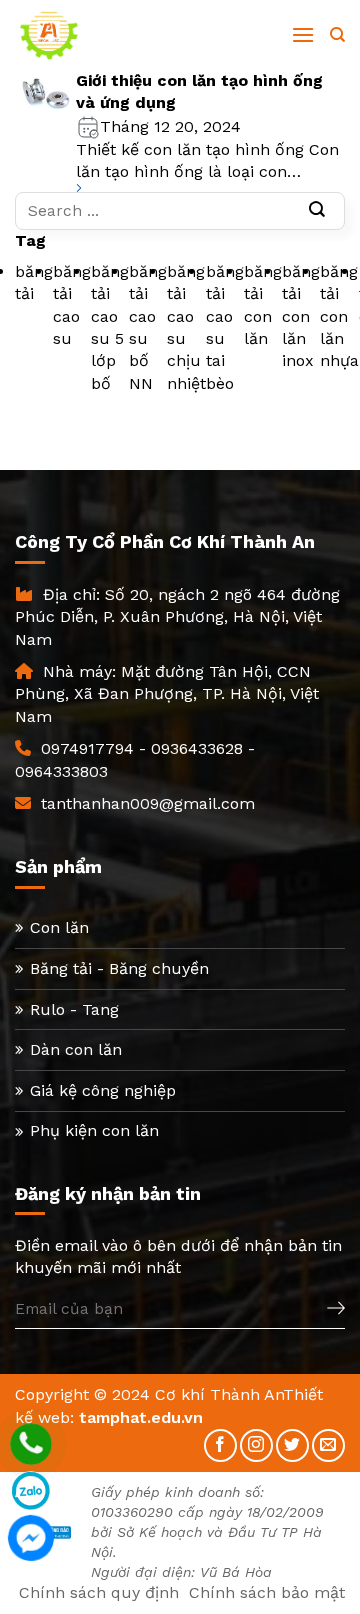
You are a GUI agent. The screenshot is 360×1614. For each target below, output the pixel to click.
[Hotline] (31, 1444)
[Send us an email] (328, 1445)
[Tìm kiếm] (337, 35)
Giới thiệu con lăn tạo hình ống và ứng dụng (199, 91)
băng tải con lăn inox (301, 316)
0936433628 (197, 748)
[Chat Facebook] (31, 1538)
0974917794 (87, 748)
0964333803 (61, 771)
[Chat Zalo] (31, 1491)
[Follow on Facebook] (220, 1445)
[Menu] (303, 34)
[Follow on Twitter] (292, 1445)
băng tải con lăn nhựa (339, 316)
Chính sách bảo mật (267, 1592)
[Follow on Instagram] (256, 1445)
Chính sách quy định (99, 1592)
